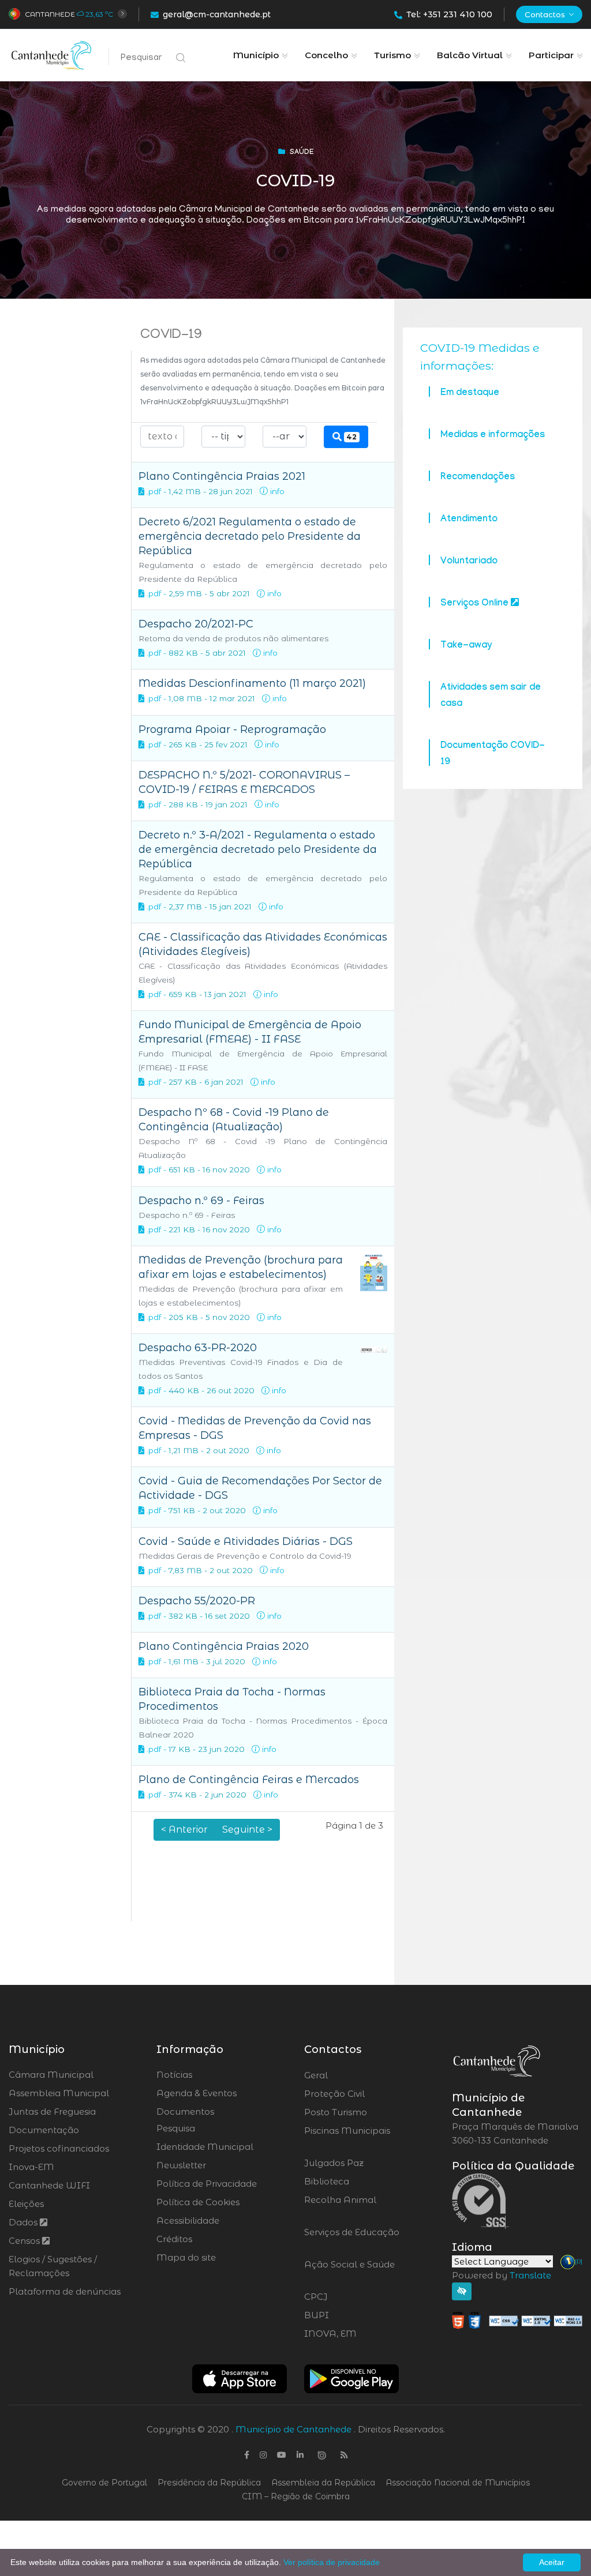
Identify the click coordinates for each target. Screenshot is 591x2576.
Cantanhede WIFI (49, 2185)
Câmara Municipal (51, 2075)
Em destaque (470, 394)
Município (256, 55)
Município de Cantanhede (293, 2429)
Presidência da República (209, 2483)
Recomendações (478, 478)
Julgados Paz (366, 2163)
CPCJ (347, 2297)
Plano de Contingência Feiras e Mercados (249, 1780)
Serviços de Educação (352, 2239)
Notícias (174, 2075)
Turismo (392, 55)
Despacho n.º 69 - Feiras (201, 1201)
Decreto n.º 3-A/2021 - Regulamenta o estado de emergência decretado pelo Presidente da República (258, 849)
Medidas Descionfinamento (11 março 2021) (252, 683)
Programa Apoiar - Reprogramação (232, 729)
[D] (579, 2261)
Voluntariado (469, 562)
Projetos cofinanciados (59, 2148)
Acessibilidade (188, 2220)
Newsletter (181, 2165)
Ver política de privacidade (332, 2562)
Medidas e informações (493, 436)
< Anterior (184, 1829)
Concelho (326, 55)
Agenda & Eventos (197, 2093)
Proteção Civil (366, 2094)
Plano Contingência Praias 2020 (224, 1646)
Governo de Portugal (104, 2483)
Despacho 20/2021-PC (196, 624)
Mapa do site (186, 2257)
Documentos (185, 2111)
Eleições (26, 2204)
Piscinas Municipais (347, 2138)
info (276, 491)
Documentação (44, 2130)
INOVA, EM (362, 2334)
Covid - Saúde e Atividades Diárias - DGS (246, 1541)
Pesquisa (176, 2128)
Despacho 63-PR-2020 (198, 1348)
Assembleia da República (323, 2483)
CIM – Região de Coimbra (296, 2496)
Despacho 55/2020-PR (197, 1601)
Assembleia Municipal (59, 2093)
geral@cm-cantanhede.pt (217, 14)
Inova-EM (31, 2167)
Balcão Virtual (470, 55)
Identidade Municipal (205, 2147)
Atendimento (469, 520)
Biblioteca (359, 2182)
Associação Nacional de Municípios (458, 2483)
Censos (25, 2241)
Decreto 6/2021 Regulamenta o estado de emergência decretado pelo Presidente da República (250, 536)
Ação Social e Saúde (349, 2272)
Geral (347, 2075)
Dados (24, 2222)
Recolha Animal (340, 2207)
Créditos (174, 2239)
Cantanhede (50, 14)
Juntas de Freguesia (52, 2111)
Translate (530, 2275)
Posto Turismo (366, 2112)
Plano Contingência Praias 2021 (222, 476)
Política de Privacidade (207, 2184)
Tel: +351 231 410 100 (449, 14)
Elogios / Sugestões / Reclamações (53, 2266)
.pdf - (156, 491)
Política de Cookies (198, 2202)
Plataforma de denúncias (65, 2291)
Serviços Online (476, 604)
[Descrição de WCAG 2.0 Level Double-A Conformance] (517, 2320)
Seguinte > (247, 1829)
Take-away (466, 646)
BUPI (348, 2315)
